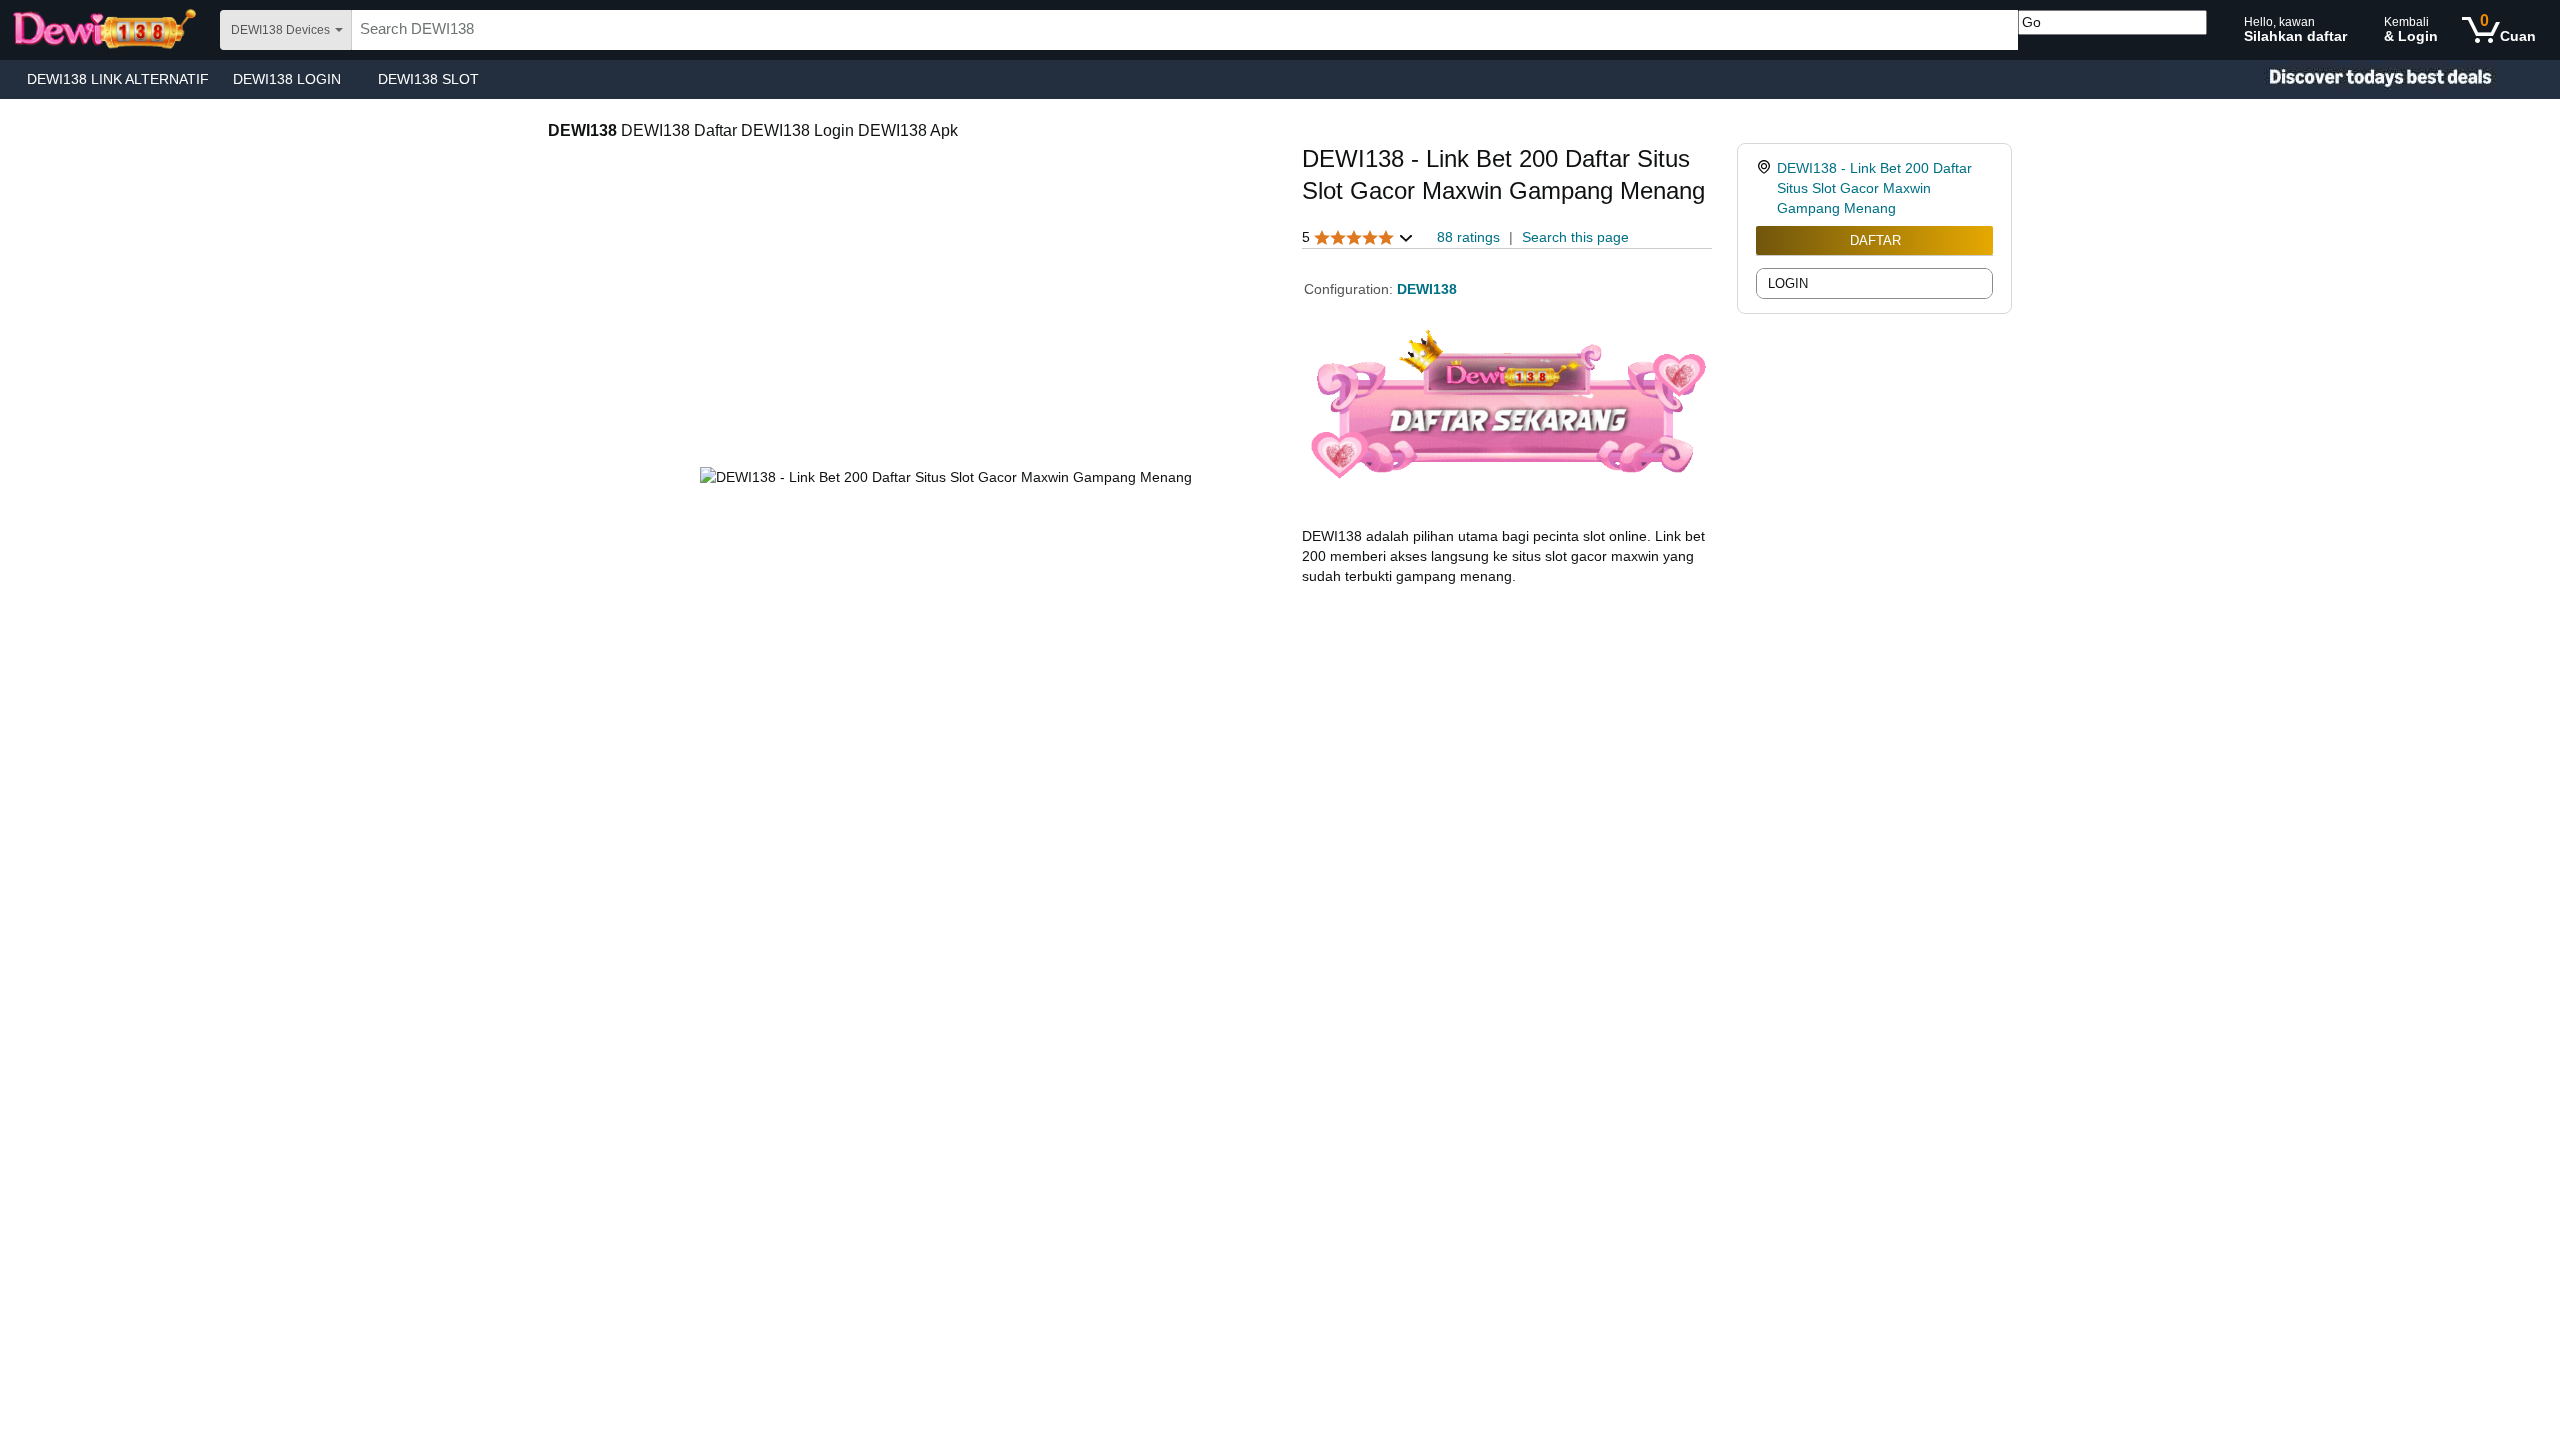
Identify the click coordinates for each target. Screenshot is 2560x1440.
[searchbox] (1185, 30)
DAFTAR (1875, 240)
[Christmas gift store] (2360, 79)
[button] (1358, 237)
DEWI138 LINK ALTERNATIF (118, 79)
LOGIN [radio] (1788, 283)
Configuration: (1350, 289)
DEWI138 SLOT (428, 79)
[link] (1766, 188)
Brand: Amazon (1350, 217)
